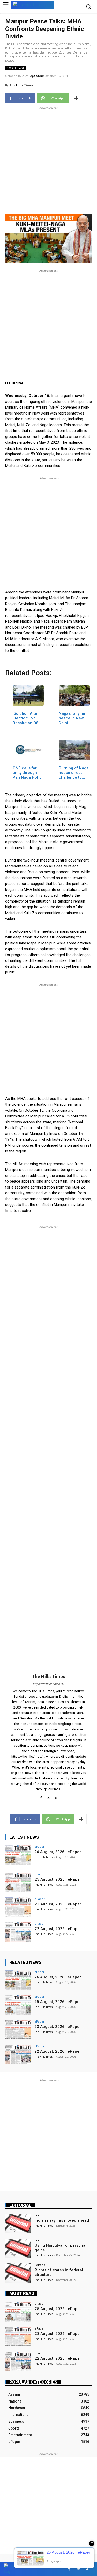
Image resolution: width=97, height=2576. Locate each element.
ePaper (39, 1847)
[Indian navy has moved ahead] (18, 2223)
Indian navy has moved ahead (62, 2220)
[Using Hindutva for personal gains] (18, 2248)
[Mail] (48, 1797)
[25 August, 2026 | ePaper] (18, 1882)
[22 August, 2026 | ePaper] (18, 1932)
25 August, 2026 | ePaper (58, 1879)
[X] (56, 1797)
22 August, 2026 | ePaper (58, 1929)
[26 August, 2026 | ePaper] (18, 1855)
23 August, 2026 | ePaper (58, 1904)
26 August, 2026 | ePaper (58, 1852)
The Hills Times (21, 85)
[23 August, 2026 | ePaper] (18, 1907)
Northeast (15, 68)
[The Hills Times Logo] (32, 4)
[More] (76, 98)
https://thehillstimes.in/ (48, 1684)
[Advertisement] (48, 159)
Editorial (20, 2205)
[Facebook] (41, 1797)
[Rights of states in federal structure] (18, 2273)
